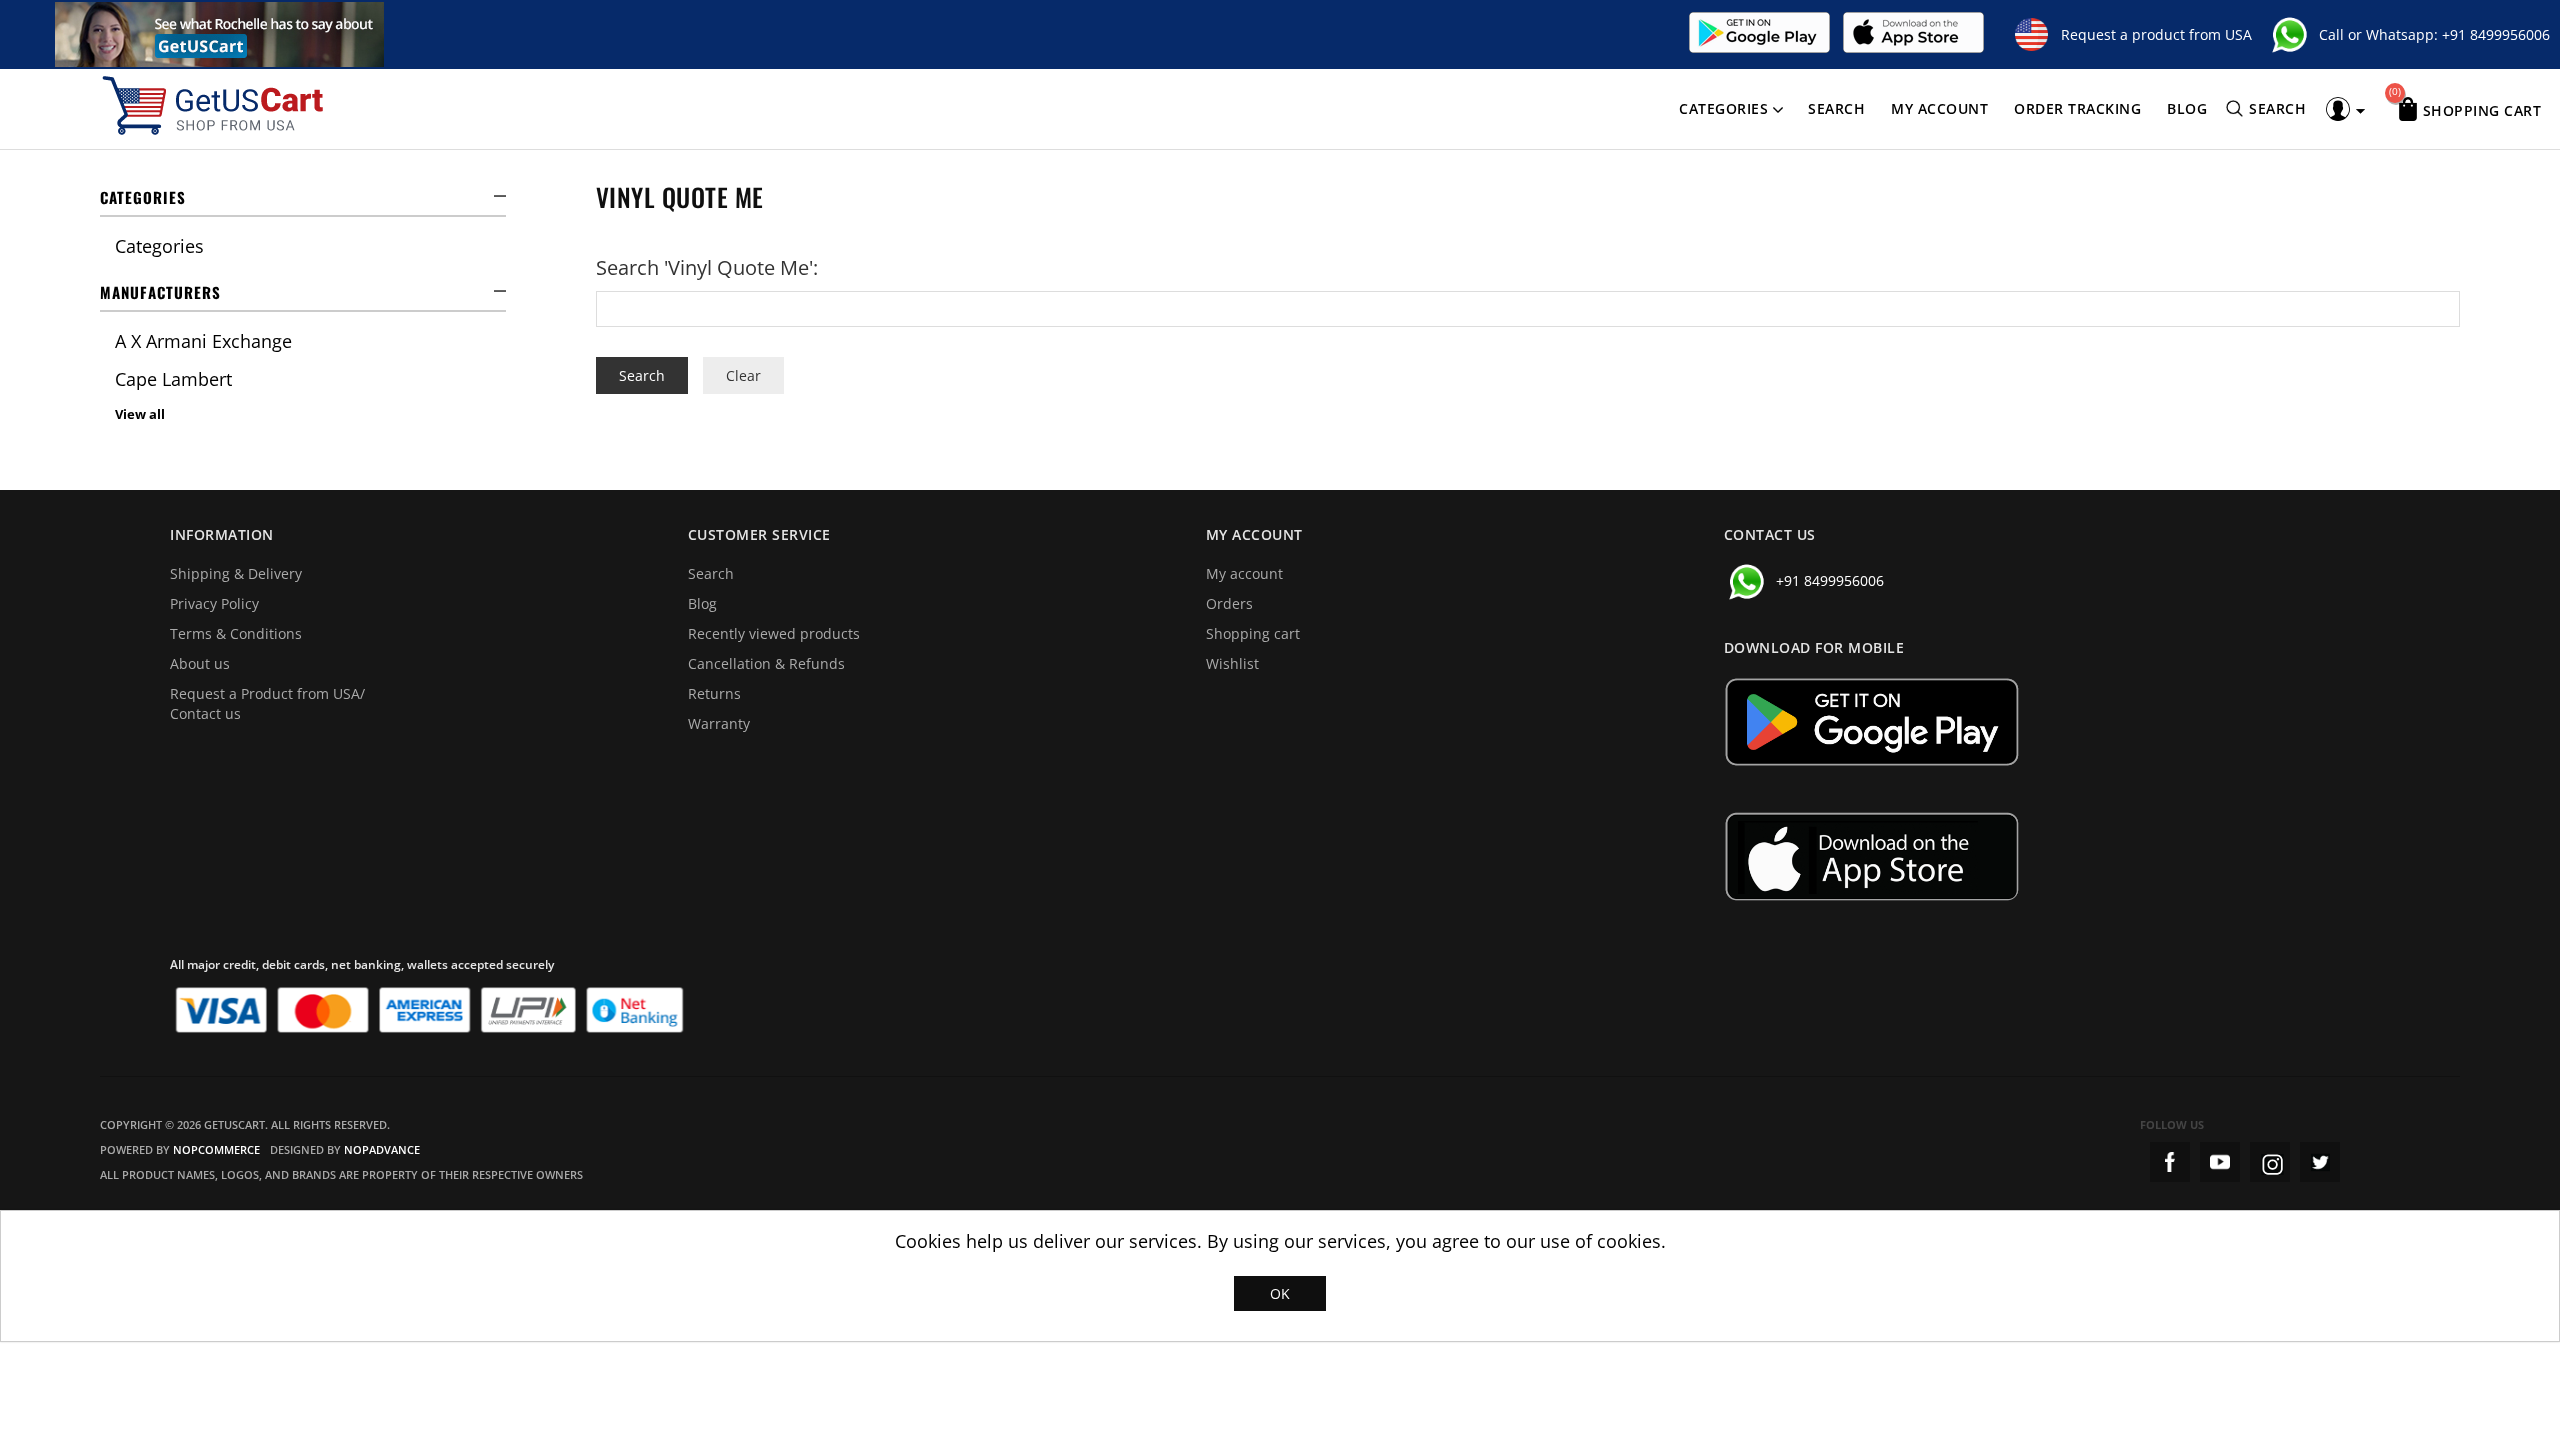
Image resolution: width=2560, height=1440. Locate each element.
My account (1939, 108)
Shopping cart (1253, 633)
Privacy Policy (214, 603)
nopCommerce (216, 1149)
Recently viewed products (774, 633)
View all (140, 414)
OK (1280, 1293)
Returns (714, 693)
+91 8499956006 (2496, 34)
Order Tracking (2077, 108)
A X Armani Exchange (203, 341)
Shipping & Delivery (236, 573)
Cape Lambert (173, 379)
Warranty (719, 723)
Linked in (2320, 1162)
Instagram (2270, 1162)
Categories (1723, 108)
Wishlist (1232, 663)
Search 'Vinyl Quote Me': (707, 267)
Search (1836, 108)
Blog (2187, 108)
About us (200, 663)
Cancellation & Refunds (766, 663)
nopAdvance (382, 1149)
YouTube (2220, 1162)
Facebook (2170, 1162)
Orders (1229, 603)
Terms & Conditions (236, 633)
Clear (743, 375)
